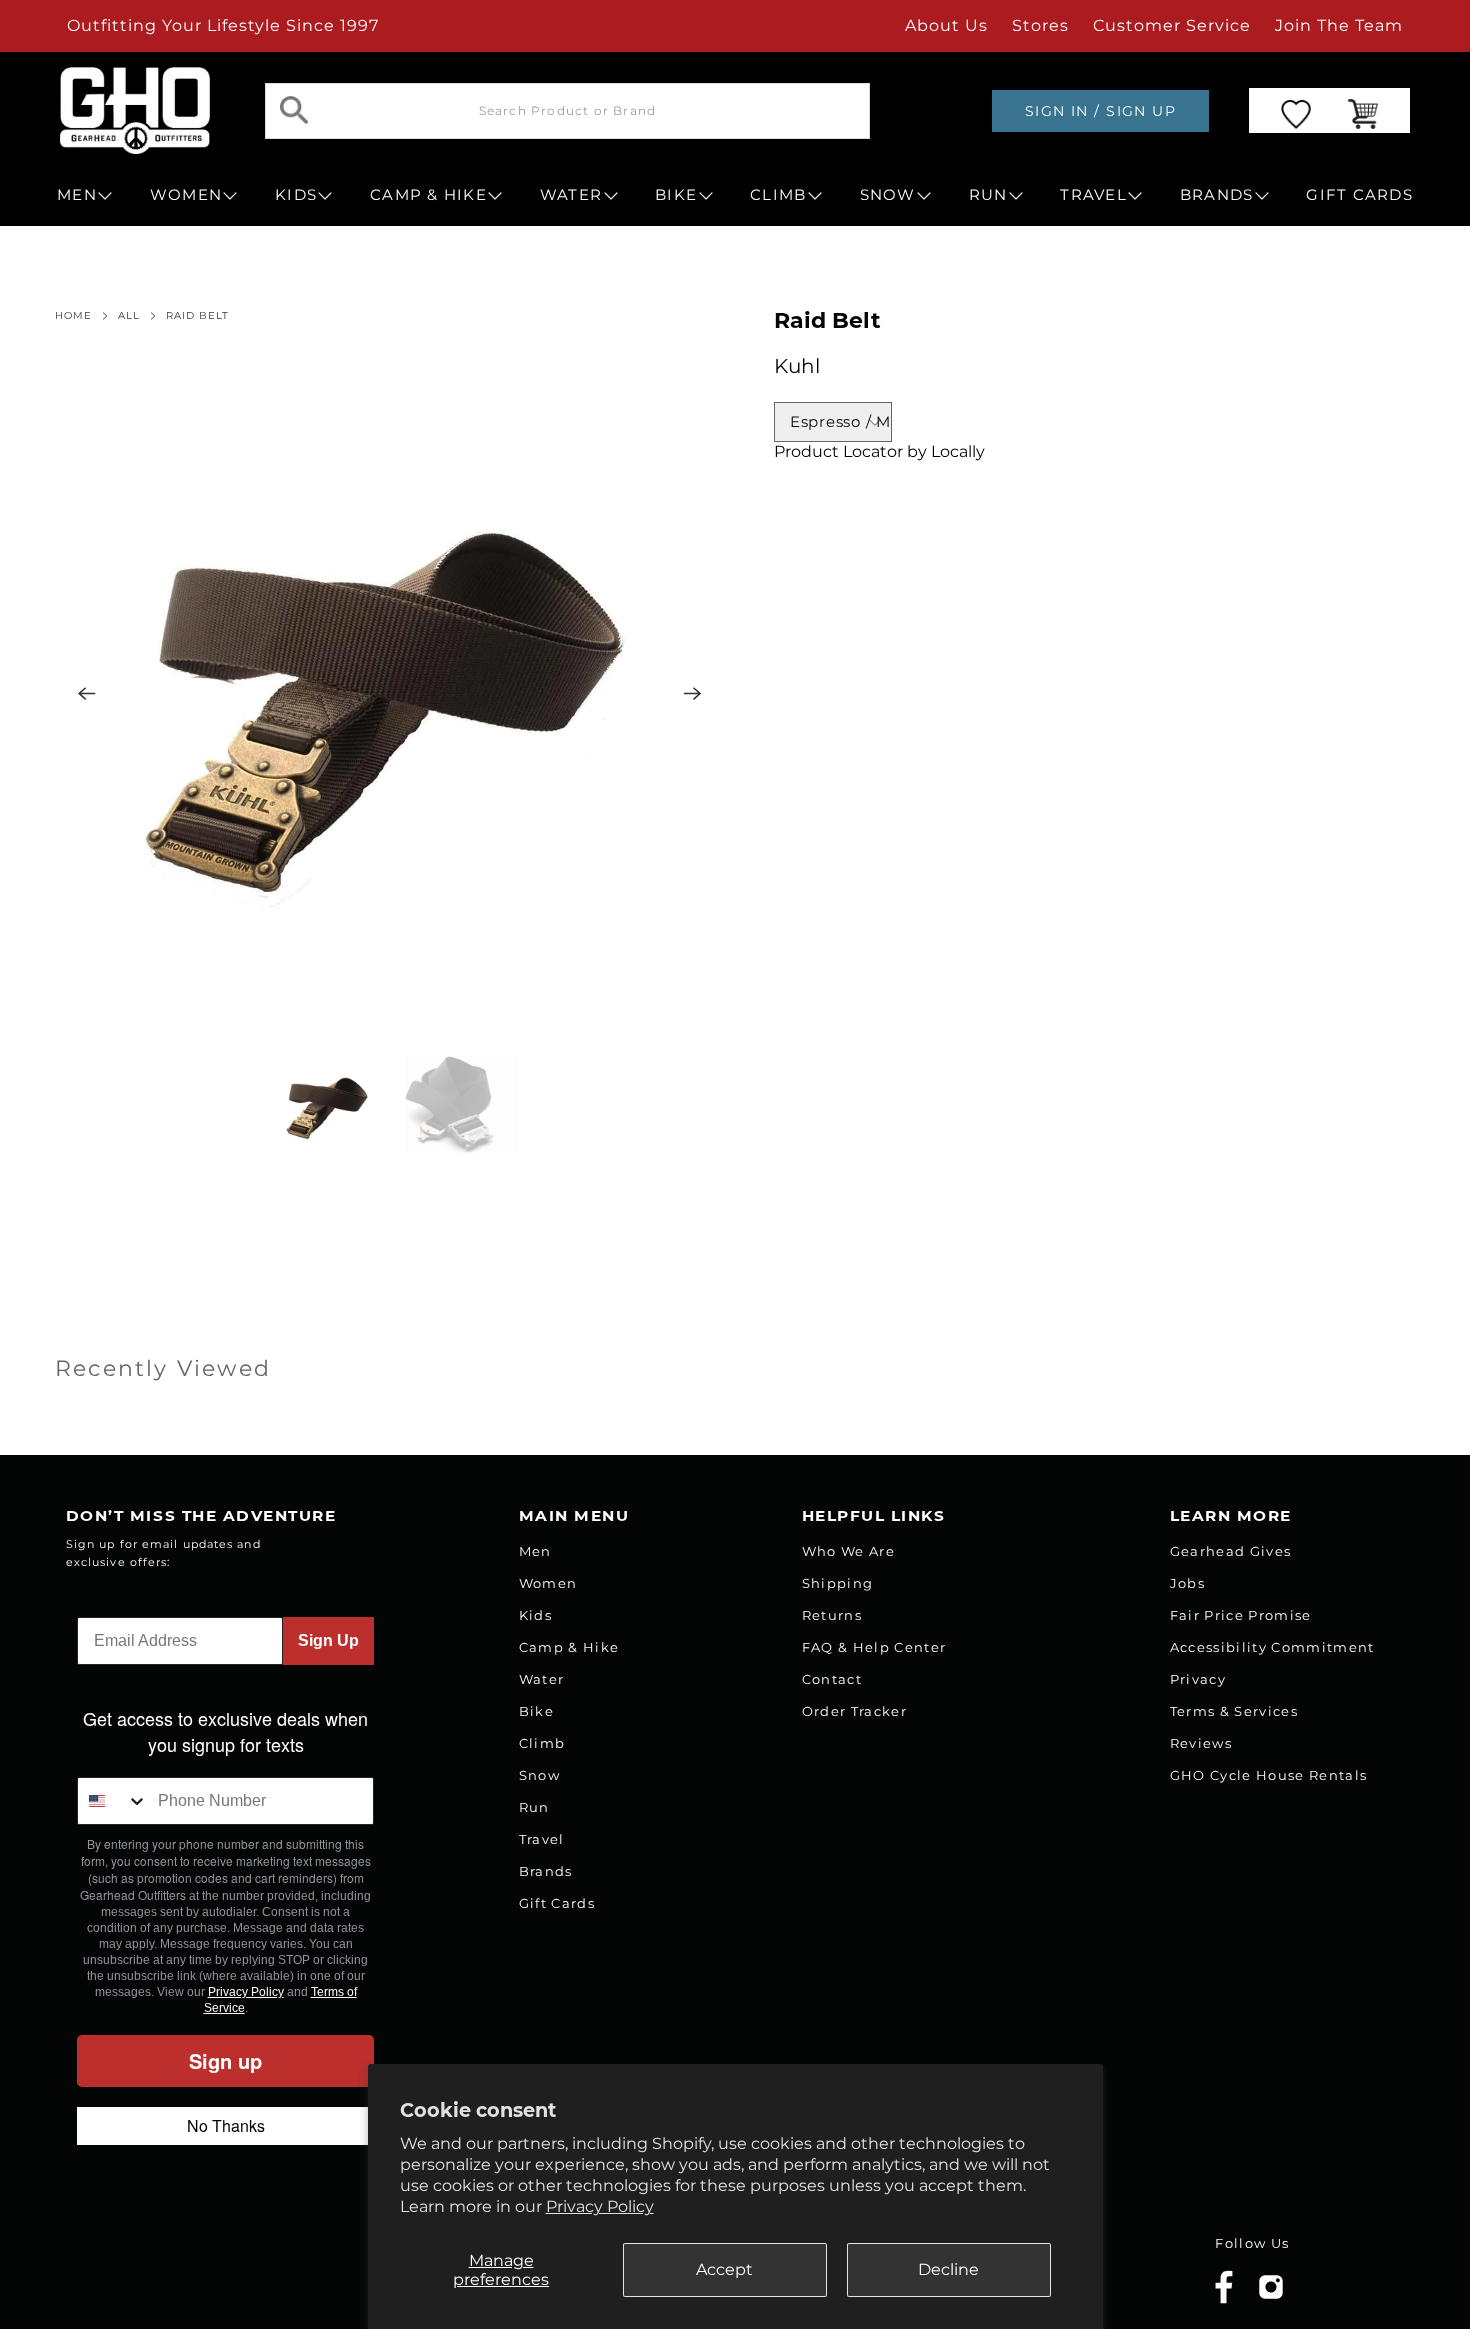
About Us (946, 25)
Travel (542, 1839)
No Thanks (226, 2125)
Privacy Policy (600, 2206)
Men (535, 1551)
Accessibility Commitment (1272, 1647)
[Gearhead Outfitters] (135, 110)
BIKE (676, 195)
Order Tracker (854, 1711)
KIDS (296, 195)
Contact (832, 1679)
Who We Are (848, 1551)
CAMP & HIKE (428, 195)
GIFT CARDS (1359, 195)
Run (534, 1807)
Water (542, 1679)
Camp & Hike (569, 1647)
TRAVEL (1093, 195)
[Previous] (87, 693)
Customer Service (1172, 25)
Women (548, 1583)
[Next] (693, 693)
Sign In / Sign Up (1100, 111)
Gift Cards (557, 1903)
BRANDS (1217, 195)
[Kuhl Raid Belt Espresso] (390, 693)
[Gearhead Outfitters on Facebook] (1224, 2299)
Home (73, 316)
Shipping (838, 1583)
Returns (832, 1615)
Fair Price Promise (1241, 1615)
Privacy (1198, 1679)
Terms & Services (1234, 1711)
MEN (77, 195)
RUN (988, 195)
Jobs (1187, 1583)
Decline (948, 2269)
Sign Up (328, 1640)
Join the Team (1339, 25)
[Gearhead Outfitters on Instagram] (1271, 2294)
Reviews (1201, 1743)
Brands (546, 1871)
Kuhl (797, 366)
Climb (542, 1743)
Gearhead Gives (1231, 1551)
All (129, 316)
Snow (539, 1775)
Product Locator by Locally (879, 451)
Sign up (225, 2060)
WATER (571, 195)
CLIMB (778, 195)
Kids (535, 1615)
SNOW (888, 195)
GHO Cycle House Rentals (1269, 1775)
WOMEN (186, 195)
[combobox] (113, 1801)
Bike (536, 1711)
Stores (1040, 25)
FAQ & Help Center (874, 1647)
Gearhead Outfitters (278, 2272)
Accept (724, 2269)
